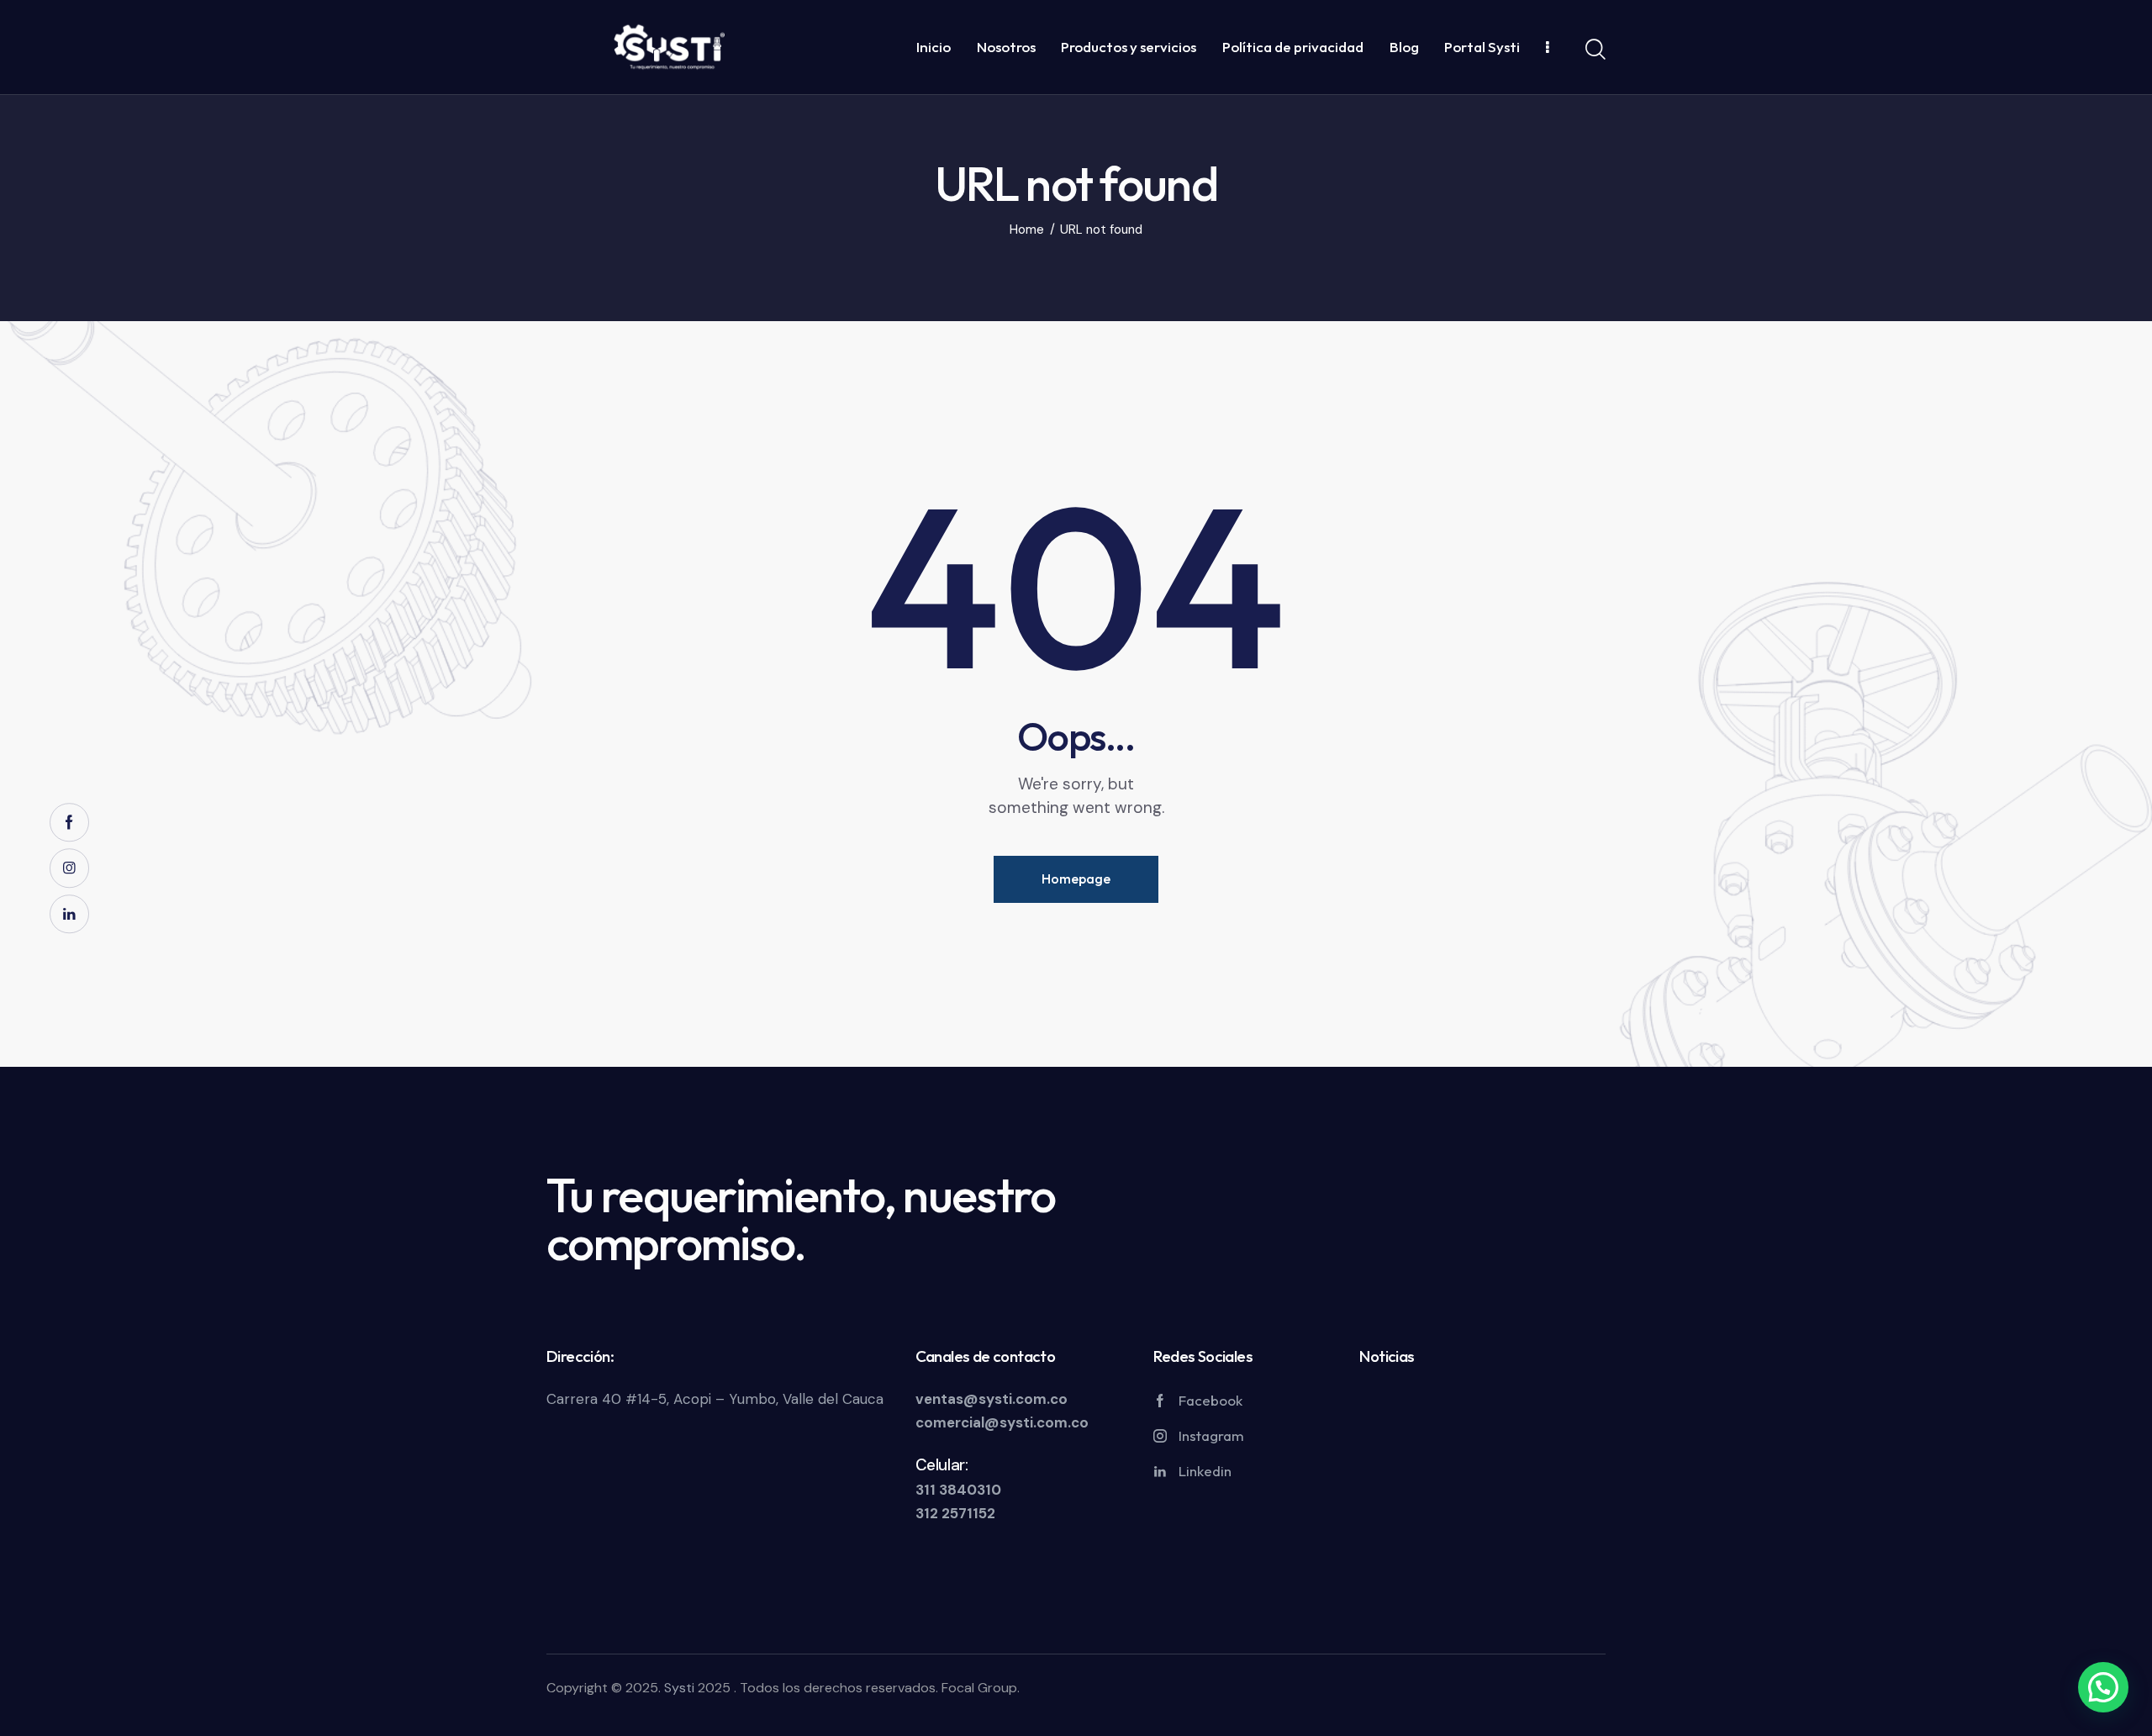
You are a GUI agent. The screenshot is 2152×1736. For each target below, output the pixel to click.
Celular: (942, 1465)
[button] (2103, 1687)
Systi (679, 1688)
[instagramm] (69, 868)
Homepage (1076, 879)
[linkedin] (69, 914)
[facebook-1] (69, 823)
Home (1027, 230)
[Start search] (1596, 50)
